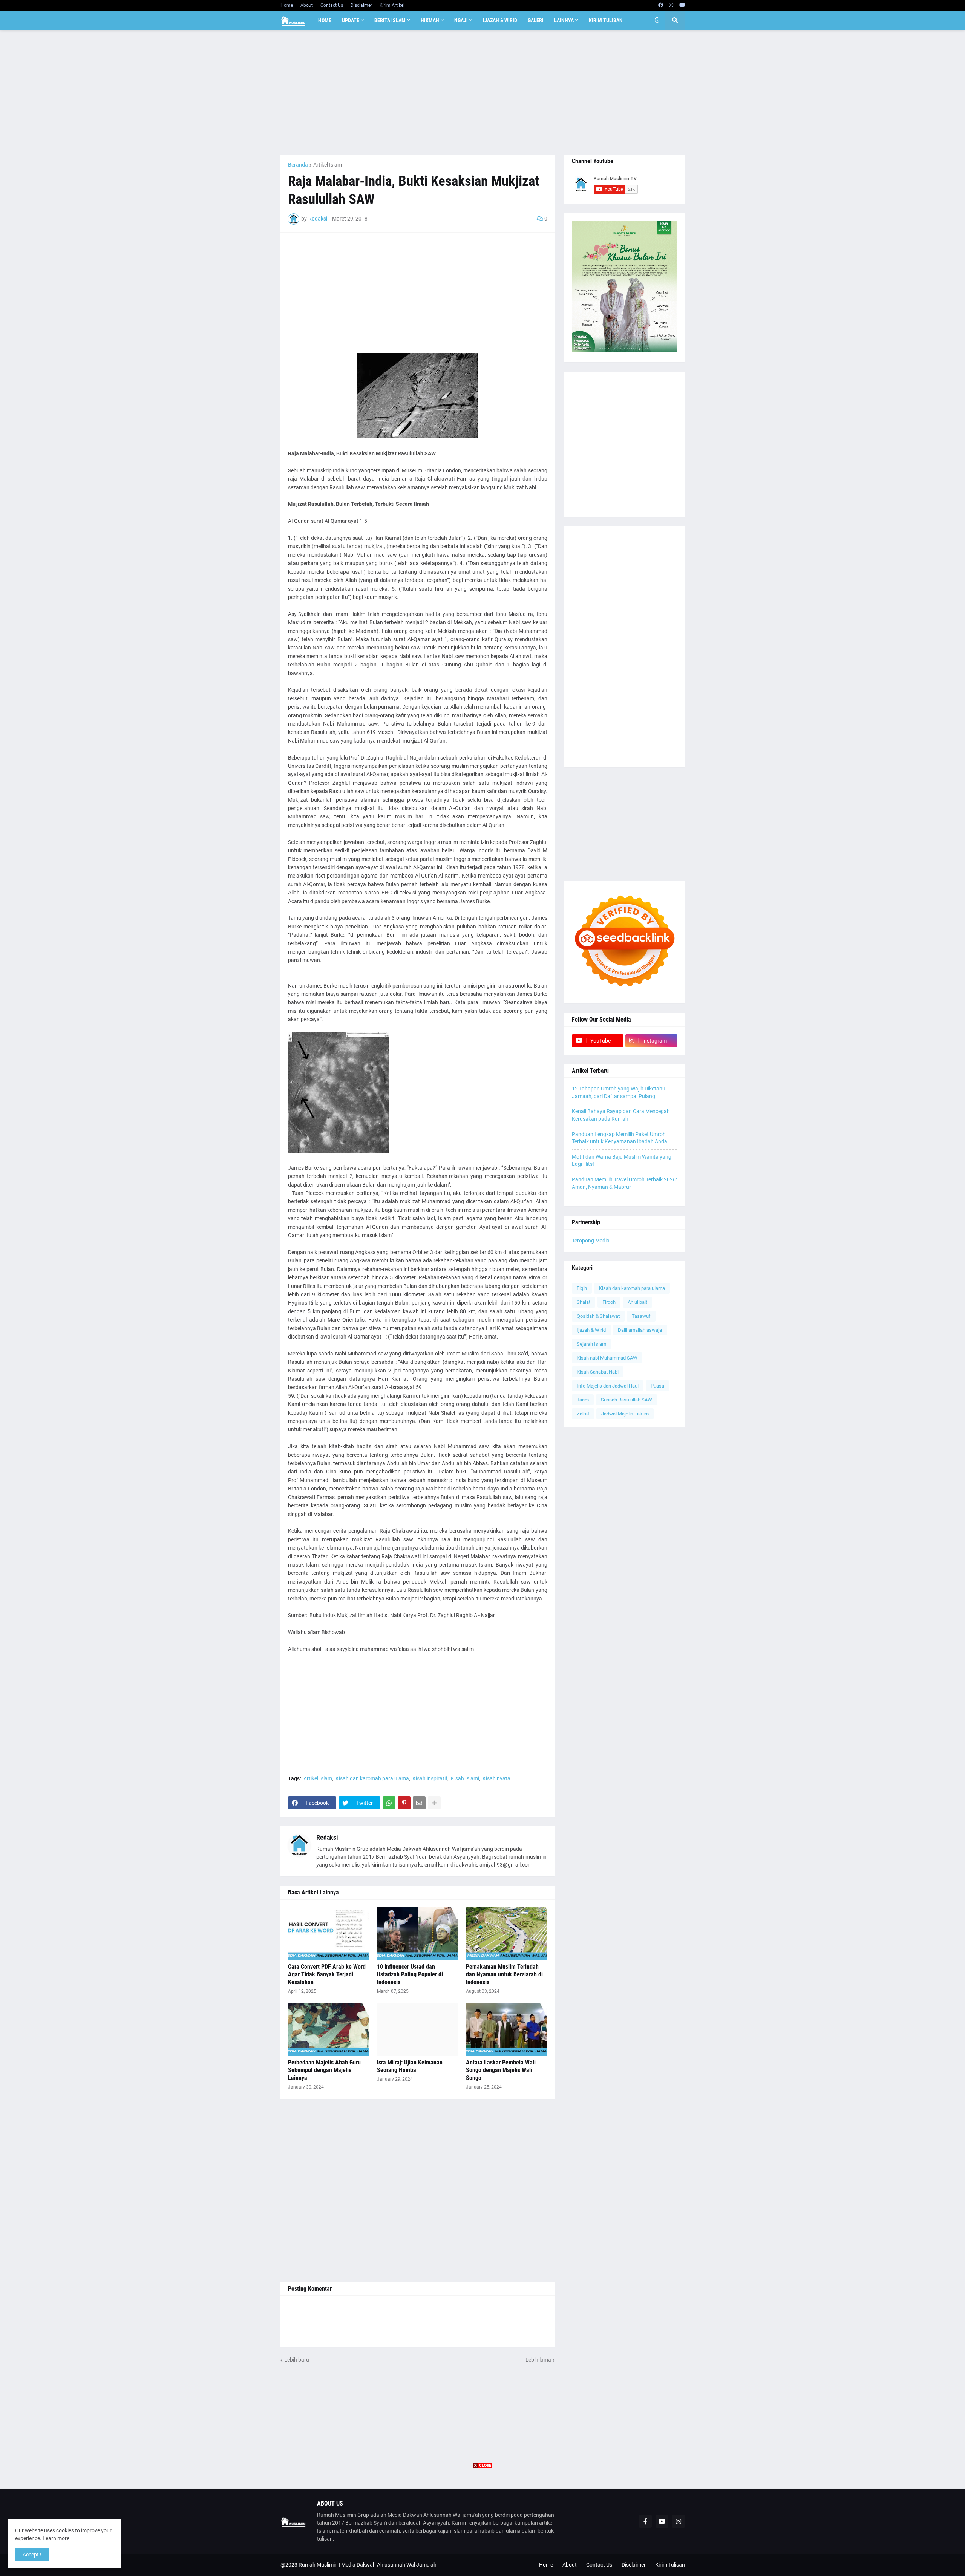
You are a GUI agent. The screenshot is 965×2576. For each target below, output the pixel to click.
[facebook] (661, 5)
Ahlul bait (637, 1302)
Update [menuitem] (351, 20)
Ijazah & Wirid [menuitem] (500, 20)
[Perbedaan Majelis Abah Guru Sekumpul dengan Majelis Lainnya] (329, 2029)
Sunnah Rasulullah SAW (626, 1400)
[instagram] (671, 5)
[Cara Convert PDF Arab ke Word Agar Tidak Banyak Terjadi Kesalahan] (329, 1934)
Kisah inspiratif (430, 1778)
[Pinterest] (404, 1803)
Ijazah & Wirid (591, 1330)
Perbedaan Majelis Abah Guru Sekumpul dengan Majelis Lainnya (324, 2070)
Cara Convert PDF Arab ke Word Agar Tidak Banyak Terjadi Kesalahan (327, 1975)
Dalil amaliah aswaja (640, 1330)
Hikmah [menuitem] (430, 20)
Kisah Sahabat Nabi (598, 1372)
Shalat (584, 1302)
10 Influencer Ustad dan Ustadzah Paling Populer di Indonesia (410, 1975)
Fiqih (582, 1288)
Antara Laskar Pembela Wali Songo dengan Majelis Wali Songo (501, 2070)
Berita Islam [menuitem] (390, 20)
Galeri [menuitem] (536, 20)
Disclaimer (361, 5)
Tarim (583, 1400)
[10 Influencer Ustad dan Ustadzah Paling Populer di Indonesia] (418, 1934)
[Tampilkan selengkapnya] (434, 1803)
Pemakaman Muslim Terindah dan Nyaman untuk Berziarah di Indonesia (504, 1975)
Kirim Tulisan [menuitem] (606, 20)
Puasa (657, 1386)
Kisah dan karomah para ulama (372, 1778)
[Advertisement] (483, 92)
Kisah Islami (465, 1778)
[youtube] (682, 5)
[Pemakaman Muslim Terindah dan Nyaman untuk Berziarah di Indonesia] (507, 1934)
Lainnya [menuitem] (564, 20)
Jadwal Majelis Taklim (625, 1414)
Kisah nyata (496, 1778)
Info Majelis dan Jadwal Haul (608, 1386)
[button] (657, 20)
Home (287, 5)
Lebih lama (538, 2360)
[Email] (419, 1803)
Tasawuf (641, 1316)
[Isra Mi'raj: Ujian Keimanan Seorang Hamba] (418, 2029)
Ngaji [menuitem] (461, 20)
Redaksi (327, 1837)
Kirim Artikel (392, 5)
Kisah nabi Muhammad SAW (607, 1358)
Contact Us (332, 5)
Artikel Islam (328, 165)
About (307, 5)
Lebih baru (297, 2360)
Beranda (298, 165)
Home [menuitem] (325, 20)
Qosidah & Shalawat (598, 1316)
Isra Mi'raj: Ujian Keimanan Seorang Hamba (410, 2066)
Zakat (583, 1414)
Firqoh (609, 1302)
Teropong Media (591, 1241)
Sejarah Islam (591, 1344)
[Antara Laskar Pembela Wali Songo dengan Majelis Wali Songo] (507, 2029)
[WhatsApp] (389, 1803)
